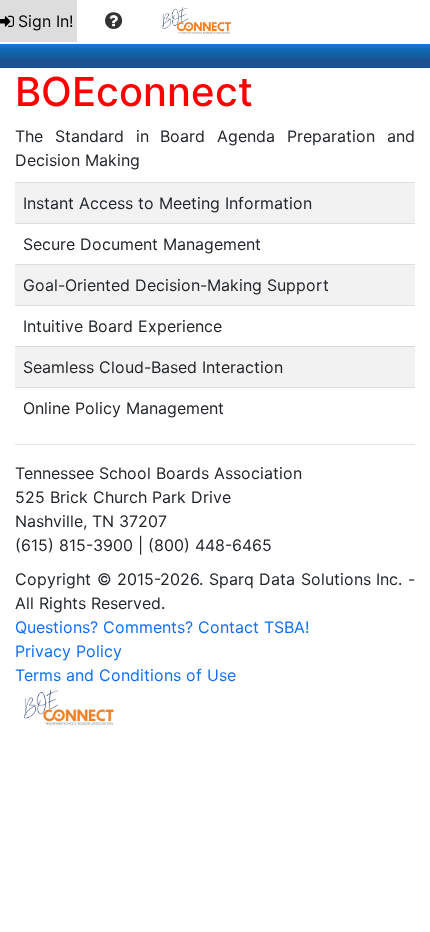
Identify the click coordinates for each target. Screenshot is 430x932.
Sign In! (45, 21)
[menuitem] (38, 21)
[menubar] (125, 21)
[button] (113, 21)
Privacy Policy (68, 651)
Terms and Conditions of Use (125, 675)
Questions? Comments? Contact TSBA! (162, 627)
